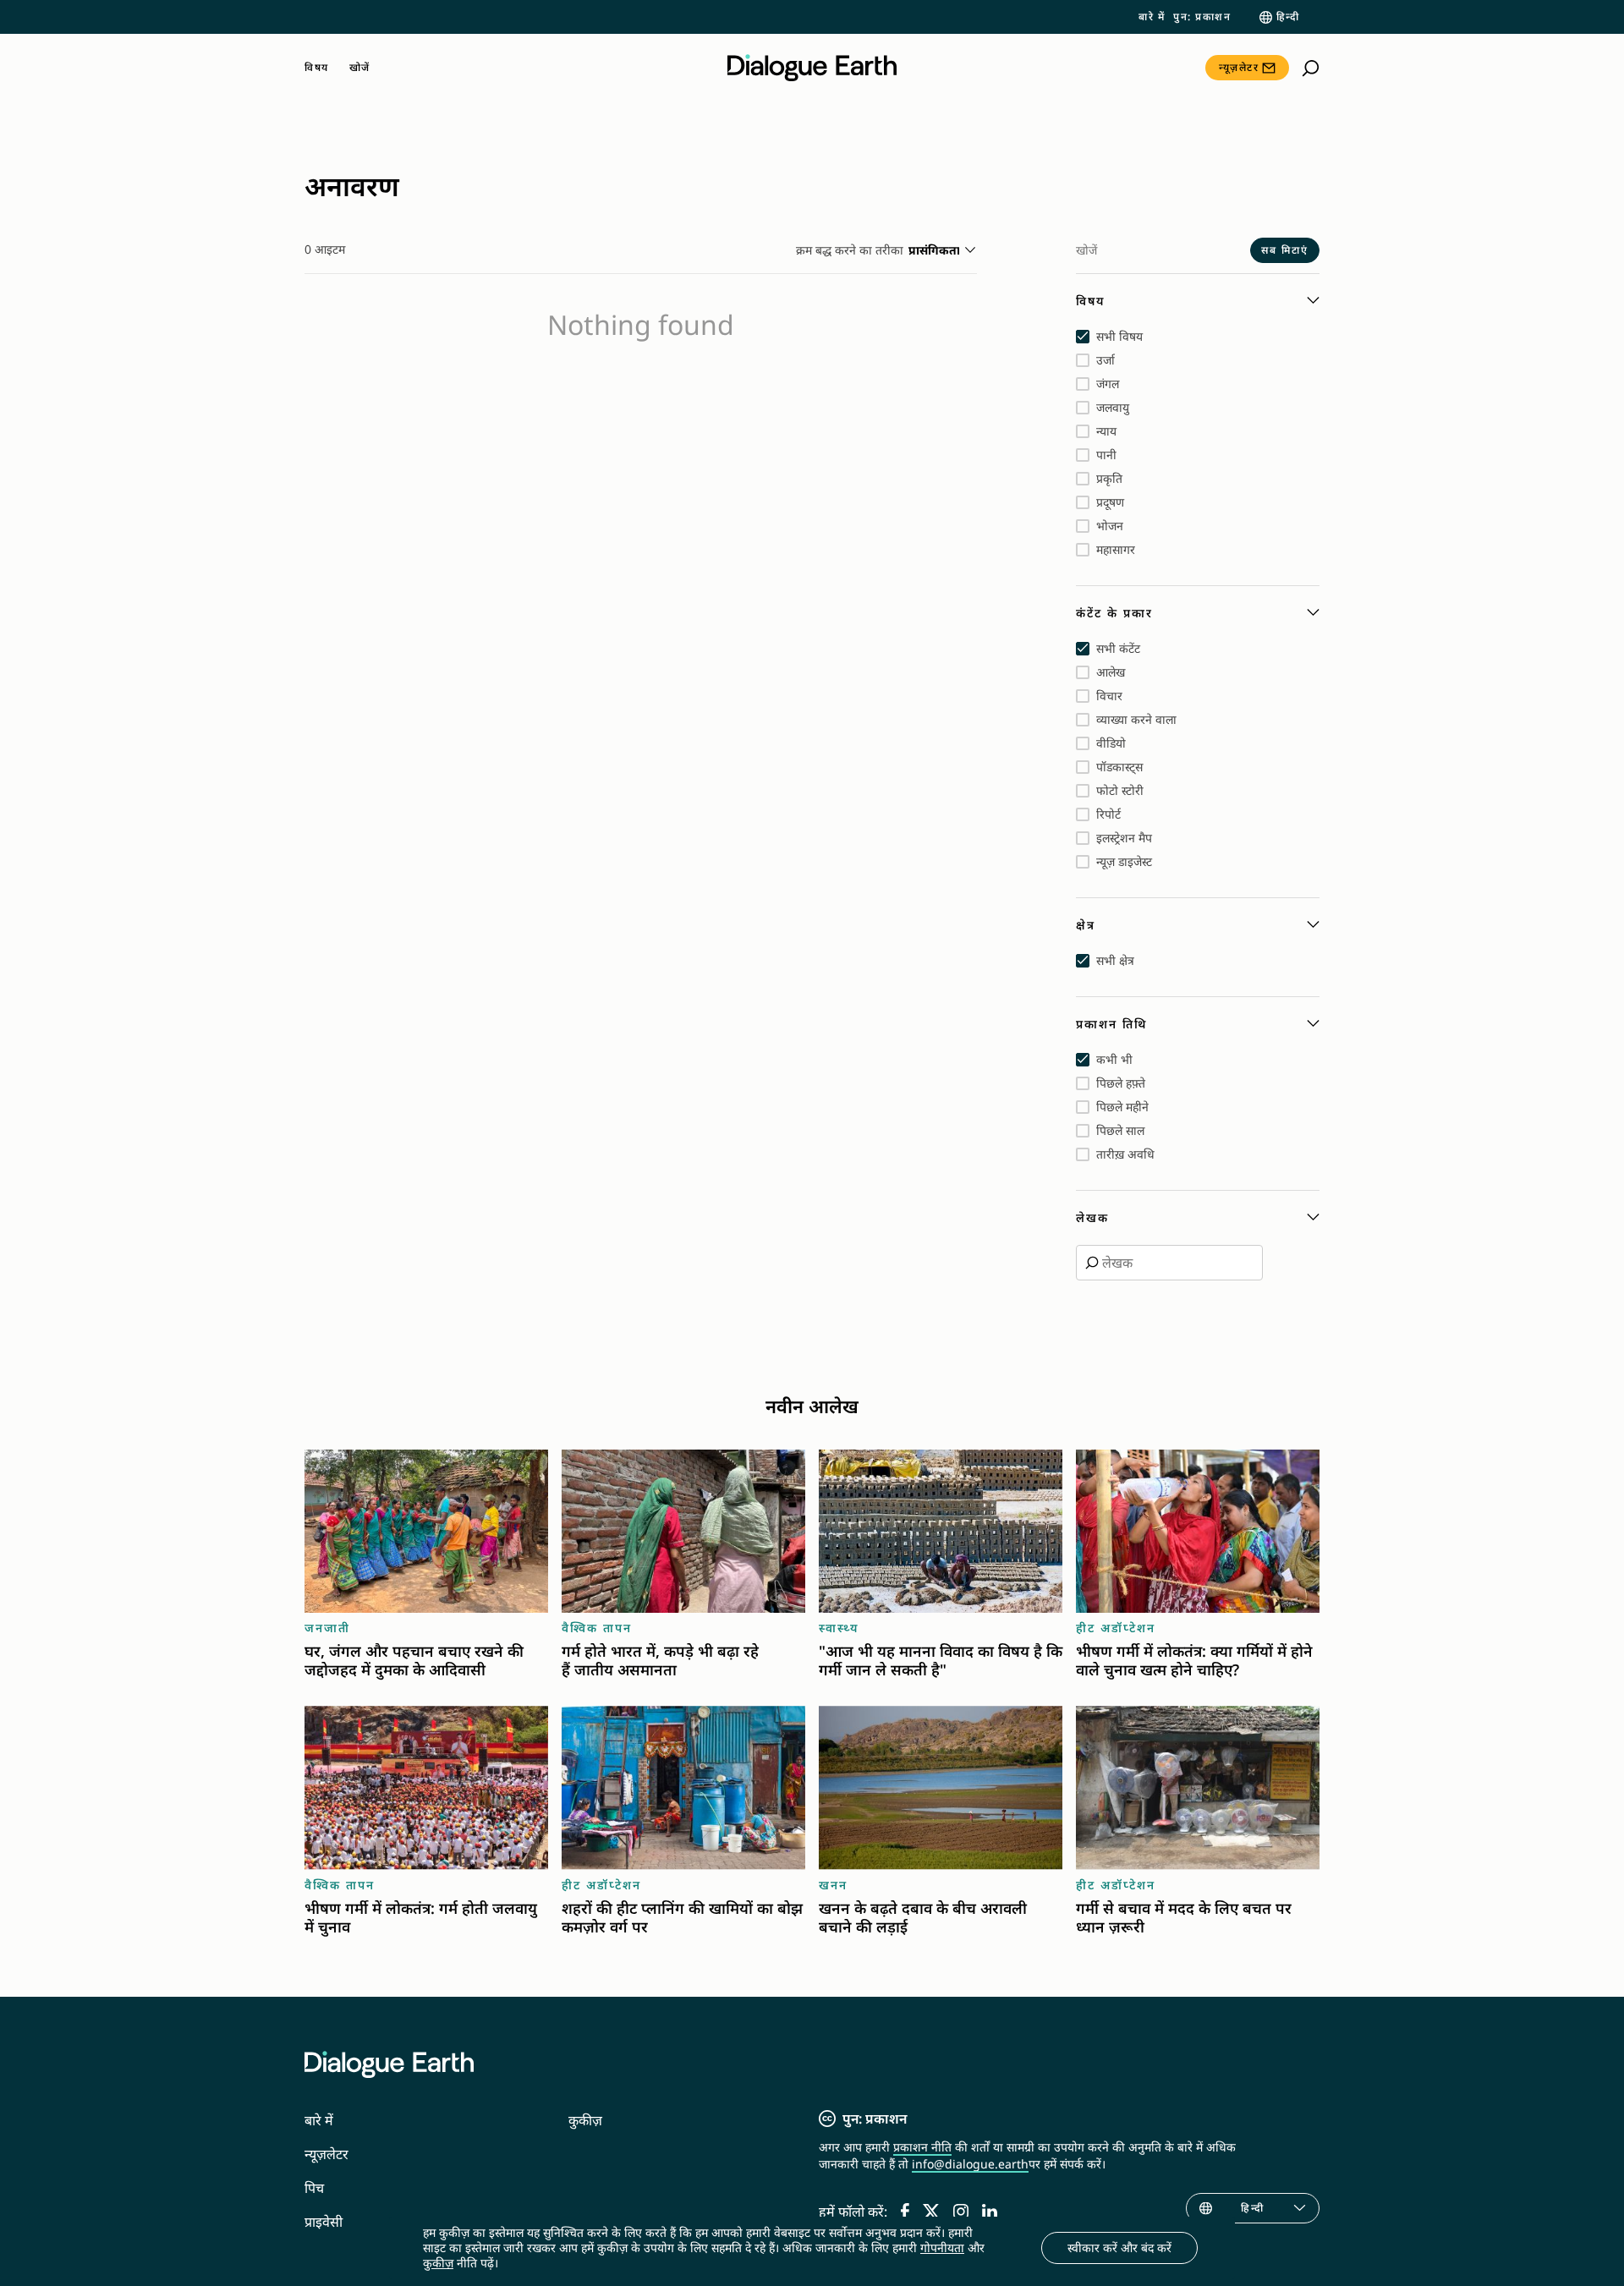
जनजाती (327, 1628)
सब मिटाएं (1285, 250)
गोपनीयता (942, 2248)
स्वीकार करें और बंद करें (1119, 2248)
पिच (314, 2188)
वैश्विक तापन (597, 1628)
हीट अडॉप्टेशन (1116, 1628)
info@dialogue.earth (970, 2164)
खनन (833, 1885)
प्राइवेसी (324, 2222)
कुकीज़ (585, 2120)
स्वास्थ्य (839, 1628)
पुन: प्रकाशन (1202, 17)
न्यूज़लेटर (1239, 67)
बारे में (1152, 17)
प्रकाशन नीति (922, 2147)
